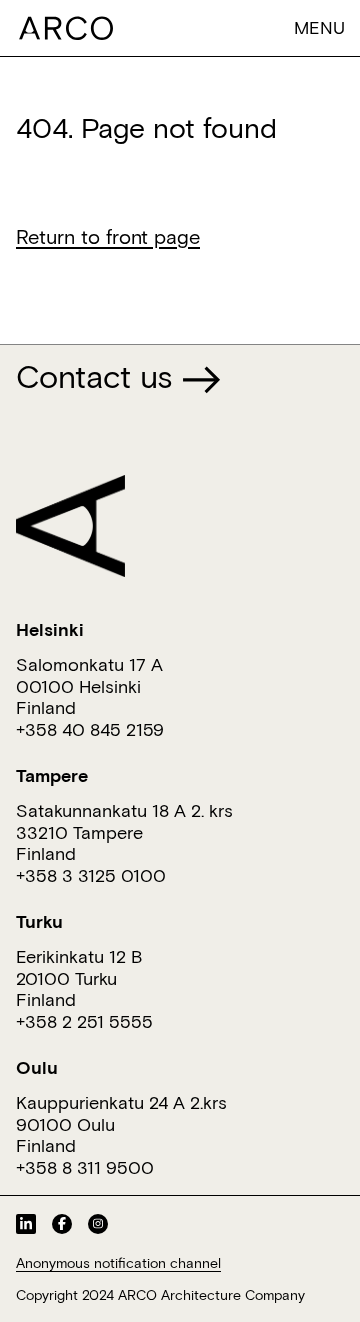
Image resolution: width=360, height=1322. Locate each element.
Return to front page (108, 236)
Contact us (98, 376)
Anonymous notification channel (118, 1263)
